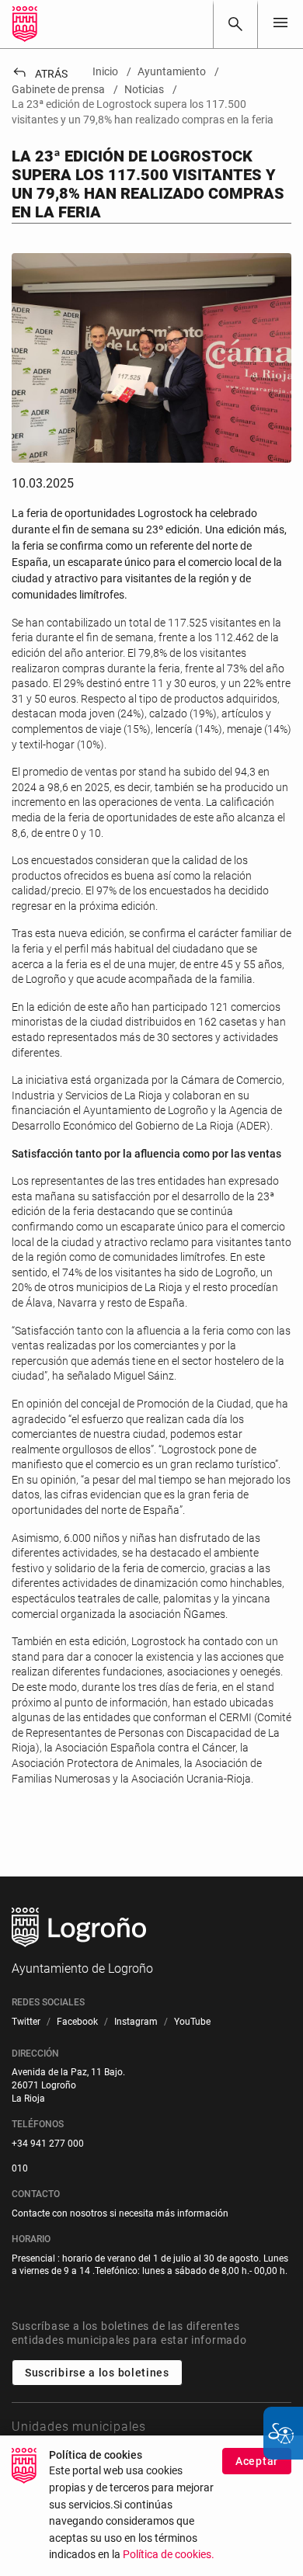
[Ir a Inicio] (25, 24)
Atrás (40, 74)
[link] (235, 24)
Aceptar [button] (257, 2461)
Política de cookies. (169, 2555)
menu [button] (280, 23)
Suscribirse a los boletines (97, 2373)
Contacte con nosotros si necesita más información (120, 2213)
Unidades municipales (79, 2427)
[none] (280, 24)
